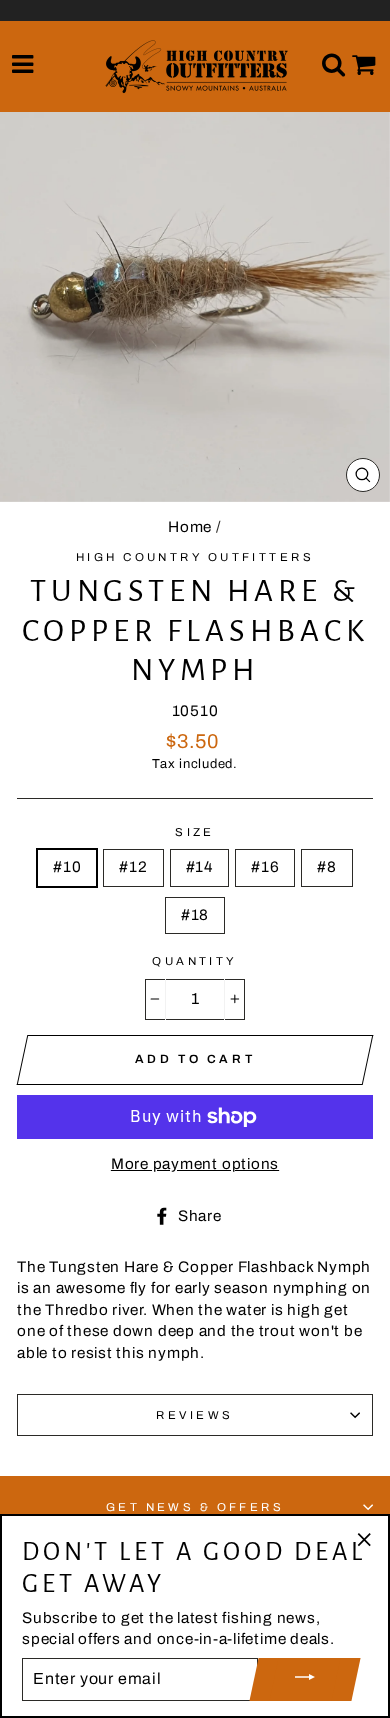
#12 (133, 867)
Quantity (195, 961)
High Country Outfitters (195, 557)
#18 (195, 915)
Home (190, 527)
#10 (67, 867)
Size (195, 832)
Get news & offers (195, 1507)
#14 (199, 867)
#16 (265, 867)
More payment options (195, 1164)
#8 (327, 867)
